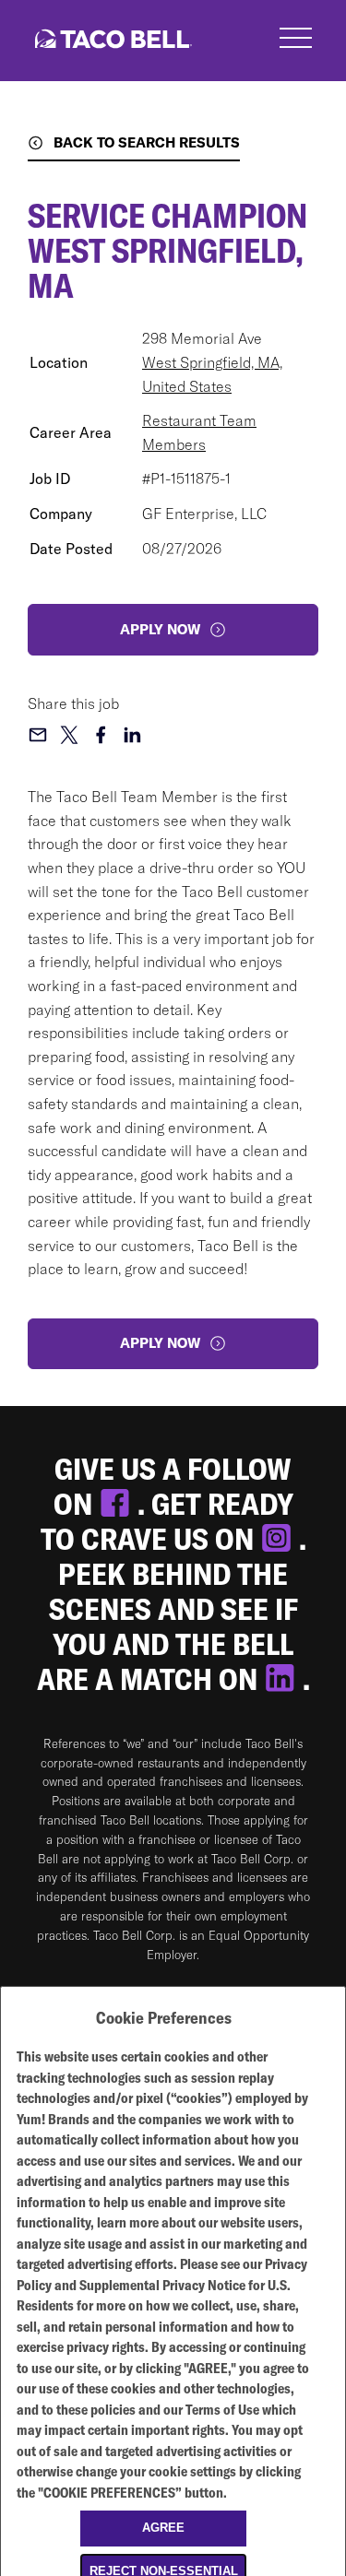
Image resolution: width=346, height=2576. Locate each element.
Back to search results (147, 142)
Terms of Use (222, 2410)
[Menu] (296, 41)
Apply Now (160, 1343)
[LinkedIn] (283, 1679)
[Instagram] (280, 1539)
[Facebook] (118, 1504)
